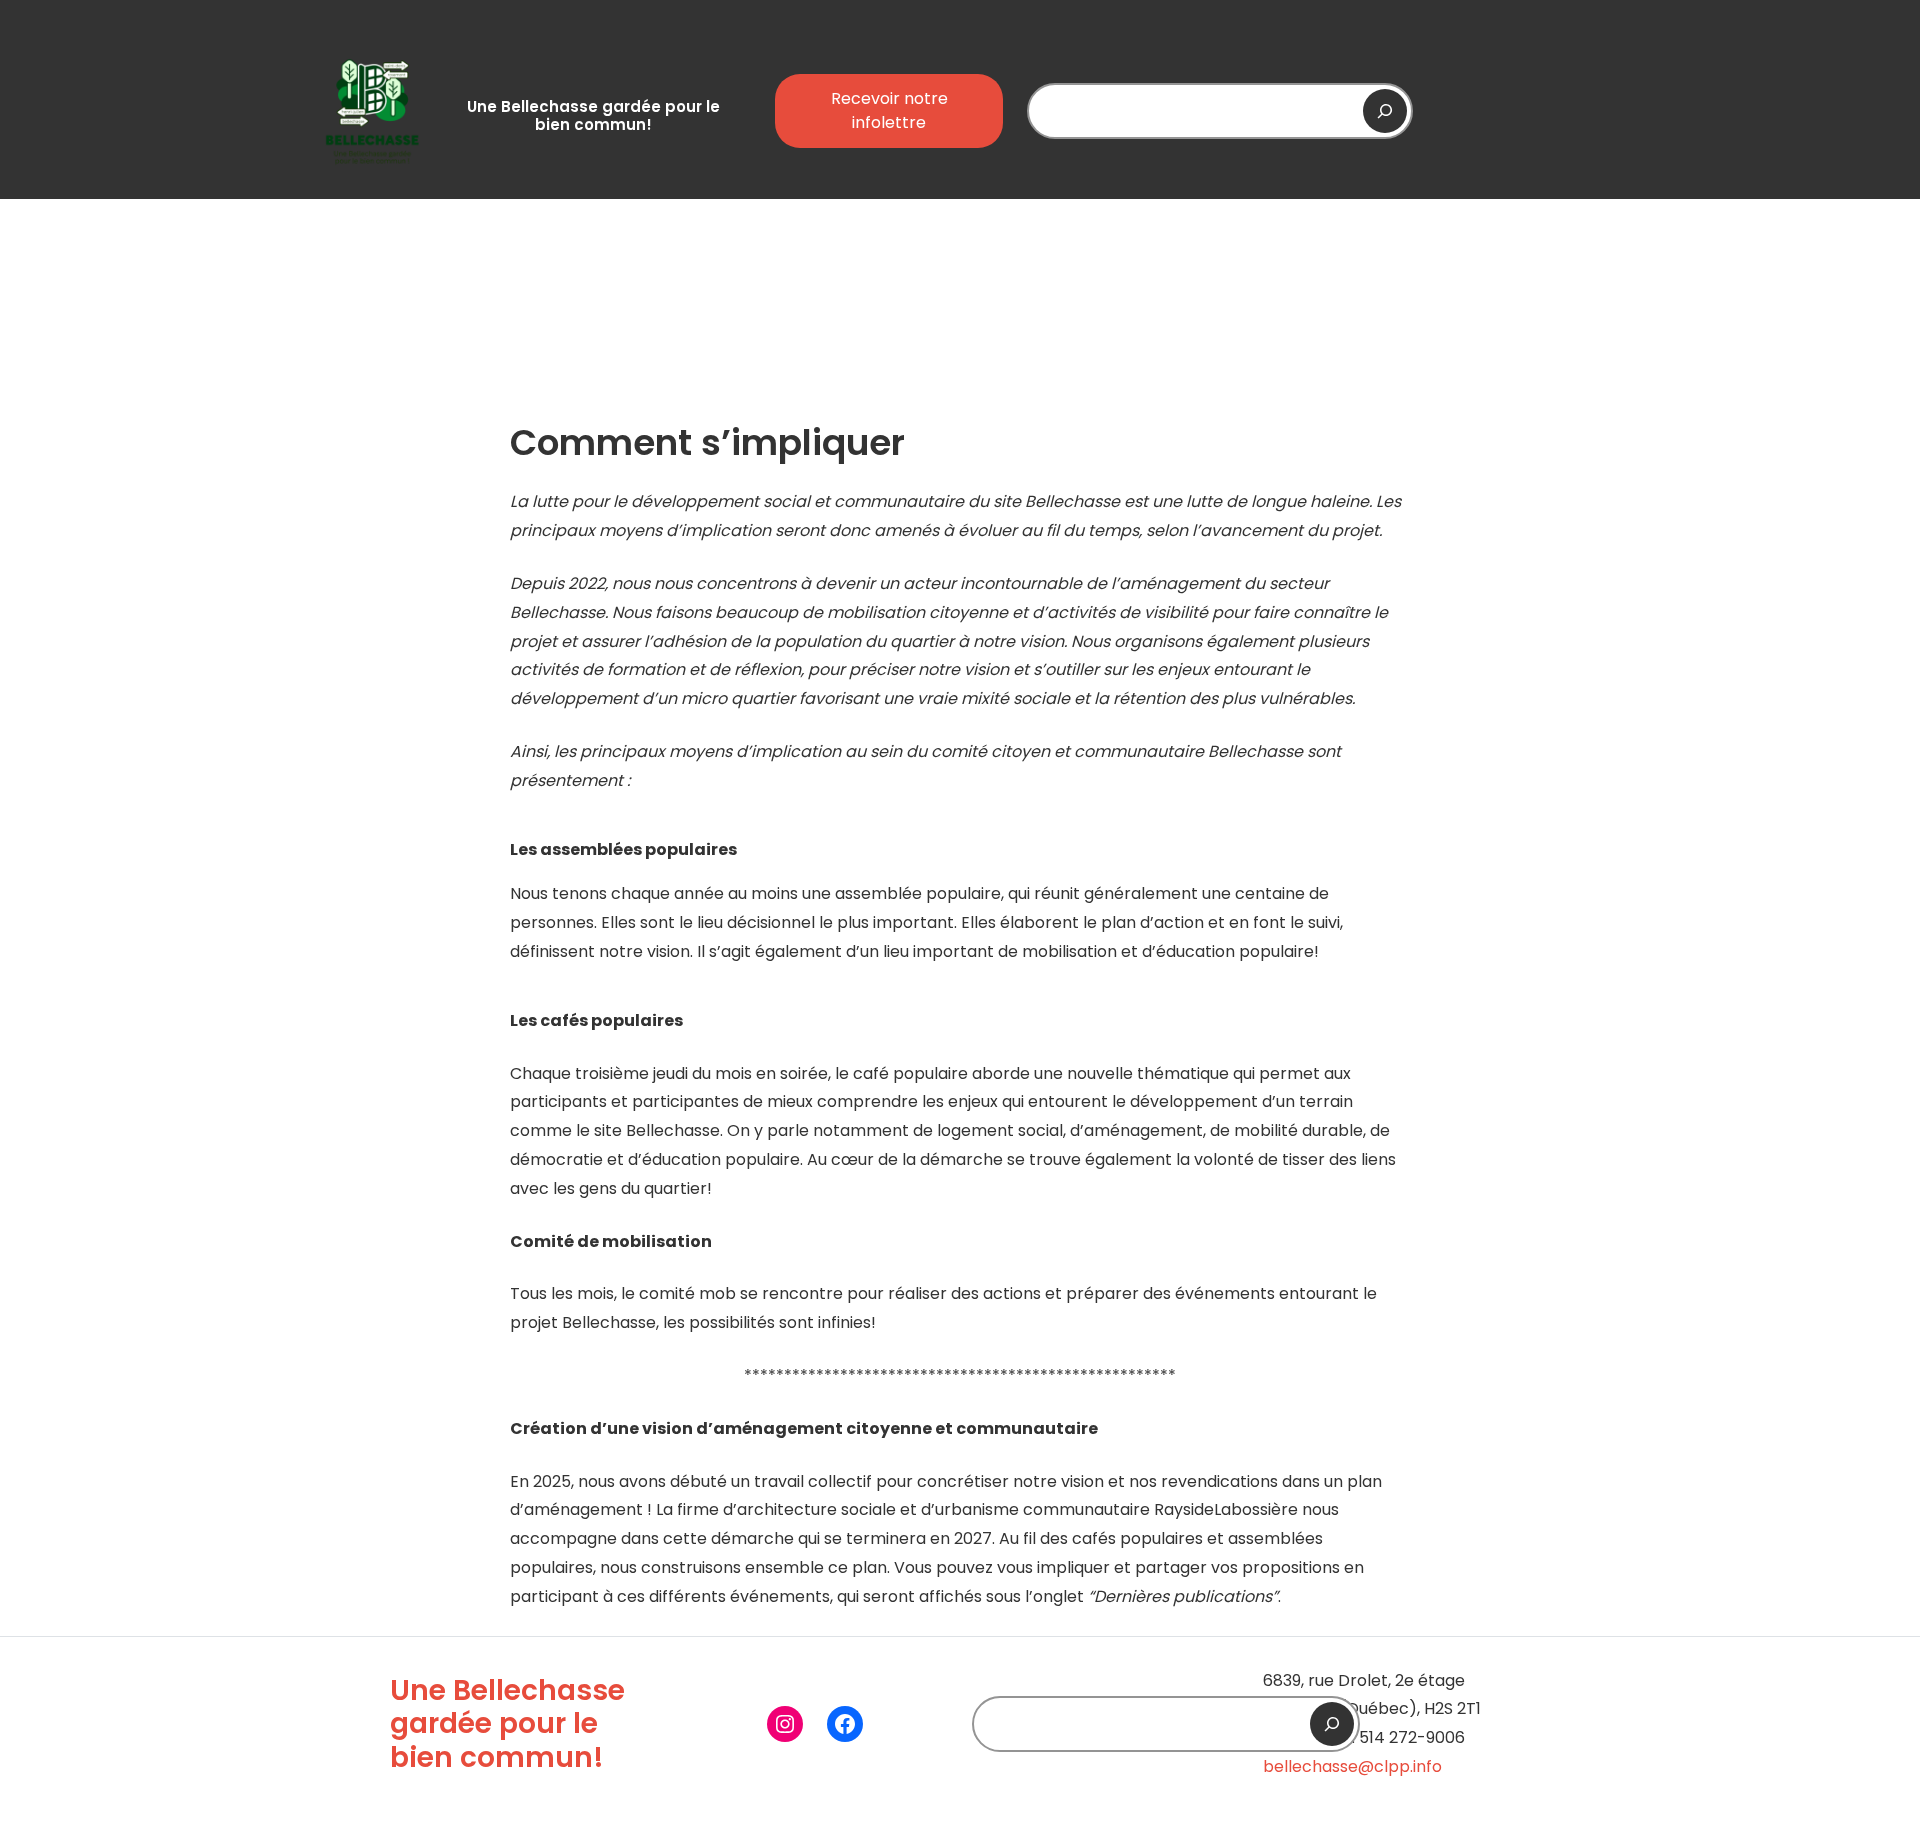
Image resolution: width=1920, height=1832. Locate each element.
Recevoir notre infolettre (889, 110)
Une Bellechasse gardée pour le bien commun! (593, 115)
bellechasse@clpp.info (1352, 1766)
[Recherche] (1385, 111)
